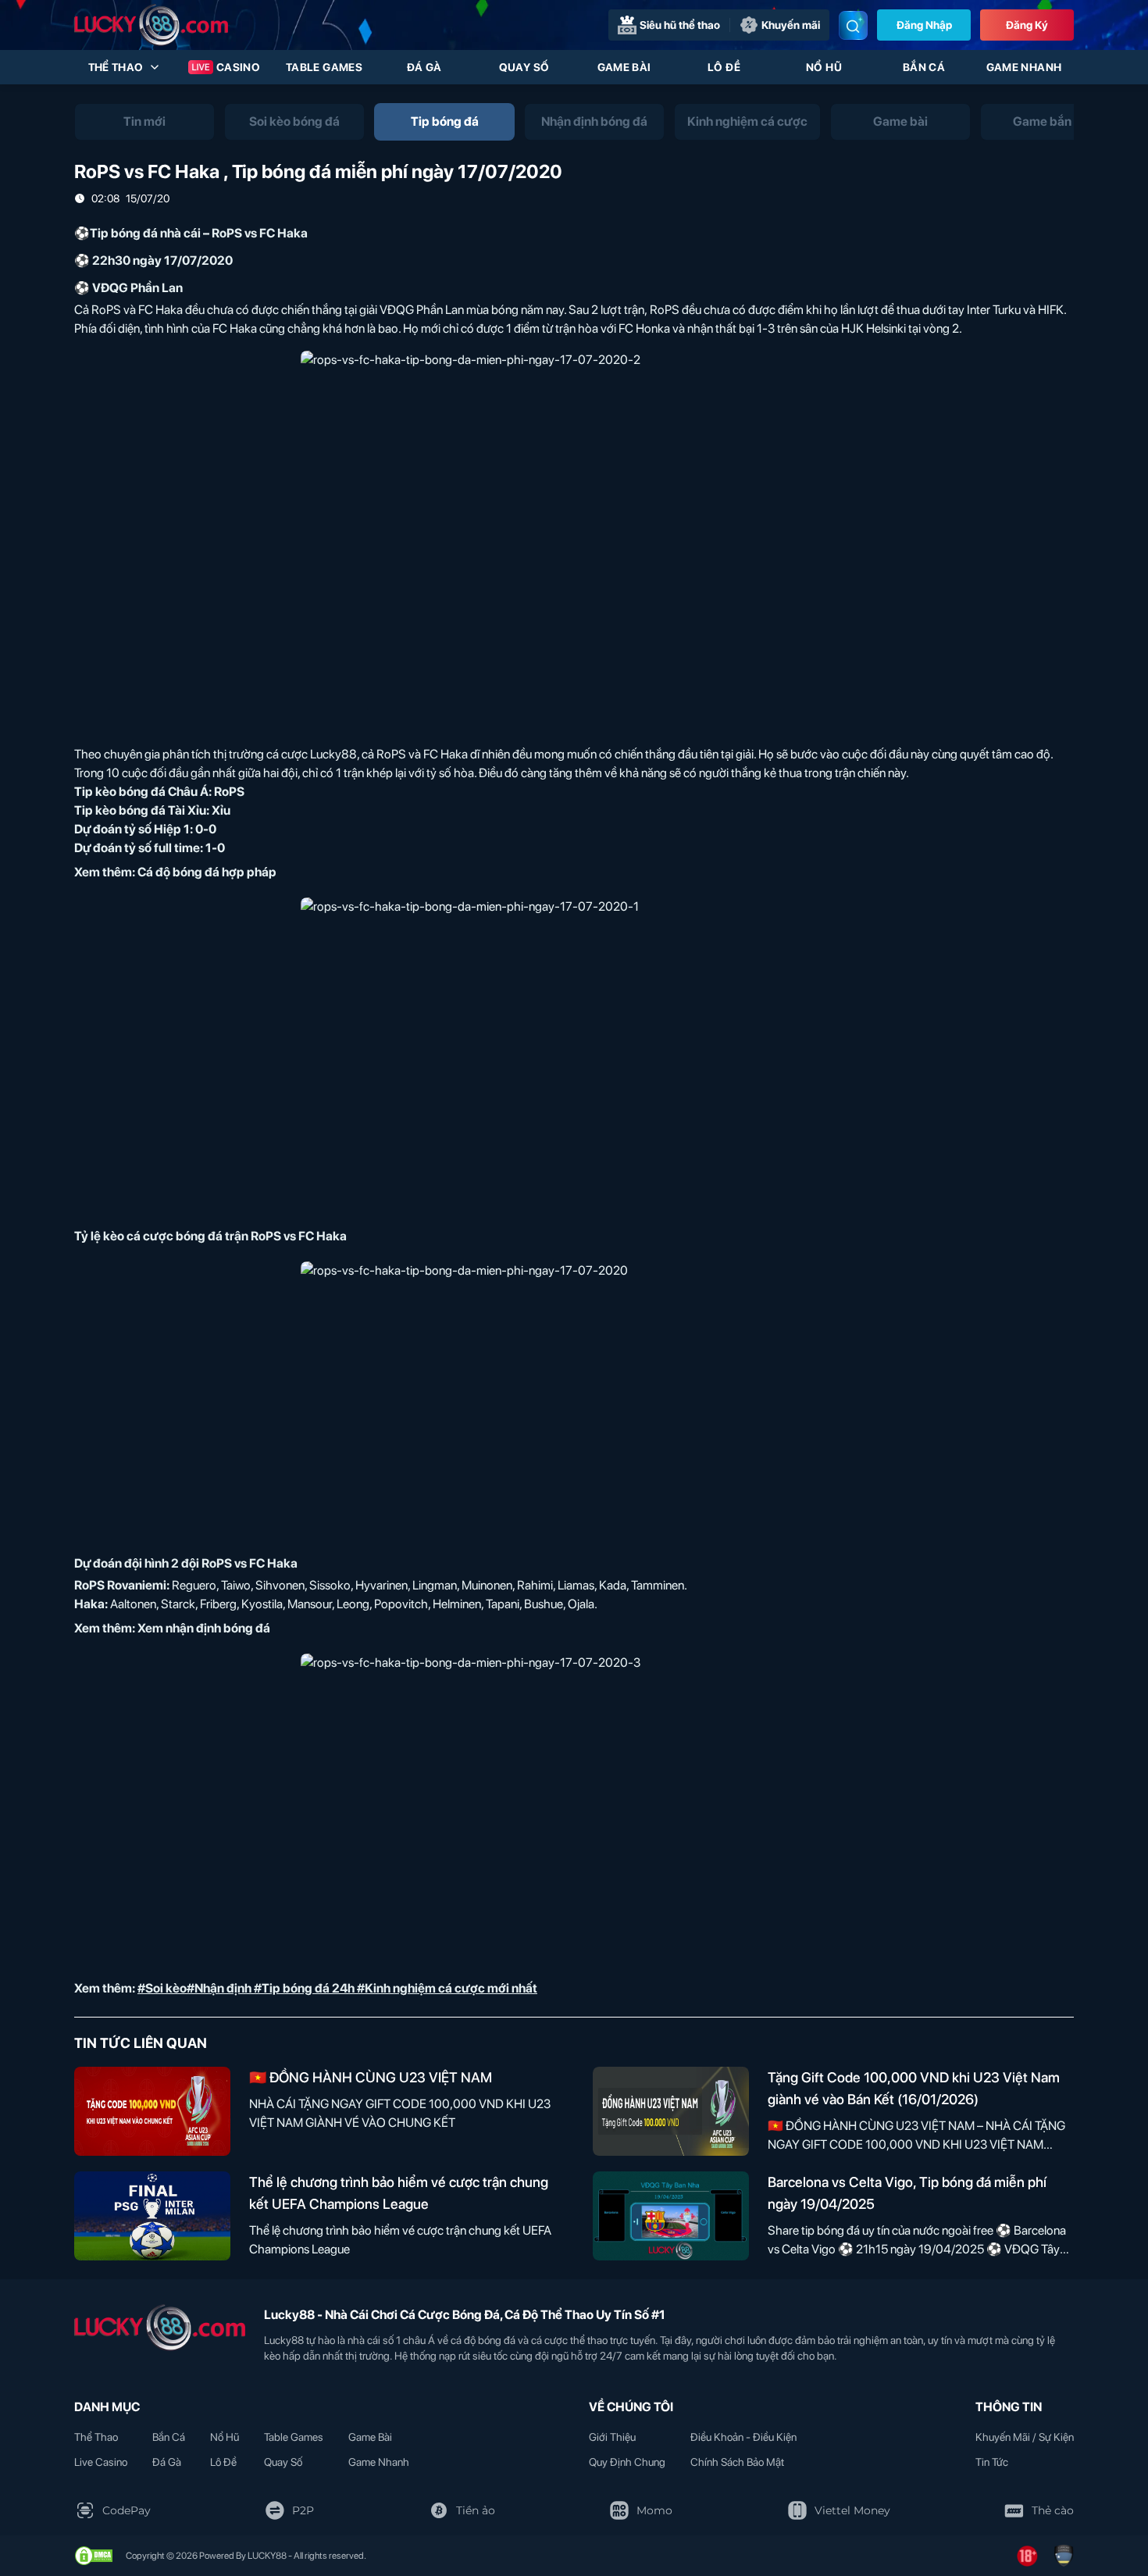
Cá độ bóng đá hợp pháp (207, 872)
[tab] (144, 122)
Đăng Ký (1027, 25)
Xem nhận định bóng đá (204, 1628)
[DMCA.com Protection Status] (94, 2556)
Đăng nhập (924, 25)
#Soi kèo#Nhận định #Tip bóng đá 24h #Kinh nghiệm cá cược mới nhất (337, 1988)
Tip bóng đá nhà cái (145, 233)
